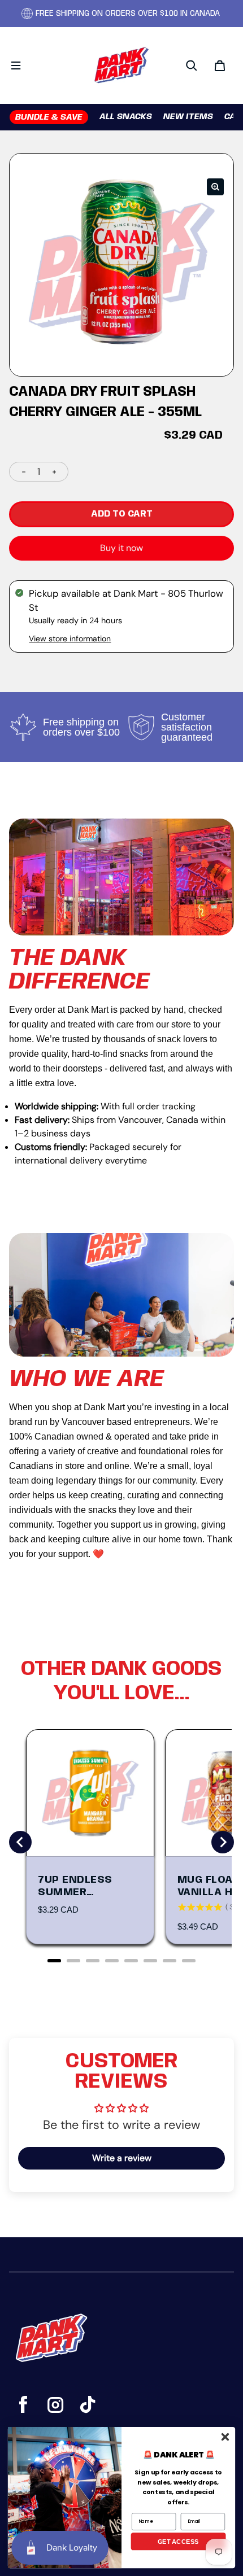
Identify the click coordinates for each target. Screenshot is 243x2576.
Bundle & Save (49, 117)
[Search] (192, 65)
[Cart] (220, 65)
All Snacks (126, 117)
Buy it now (121, 548)
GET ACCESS (178, 2541)
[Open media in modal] (215, 187)
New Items (188, 117)
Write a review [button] (122, 2158)
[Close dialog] (225, 2437)
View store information (70, 638)
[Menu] (16, 65)
